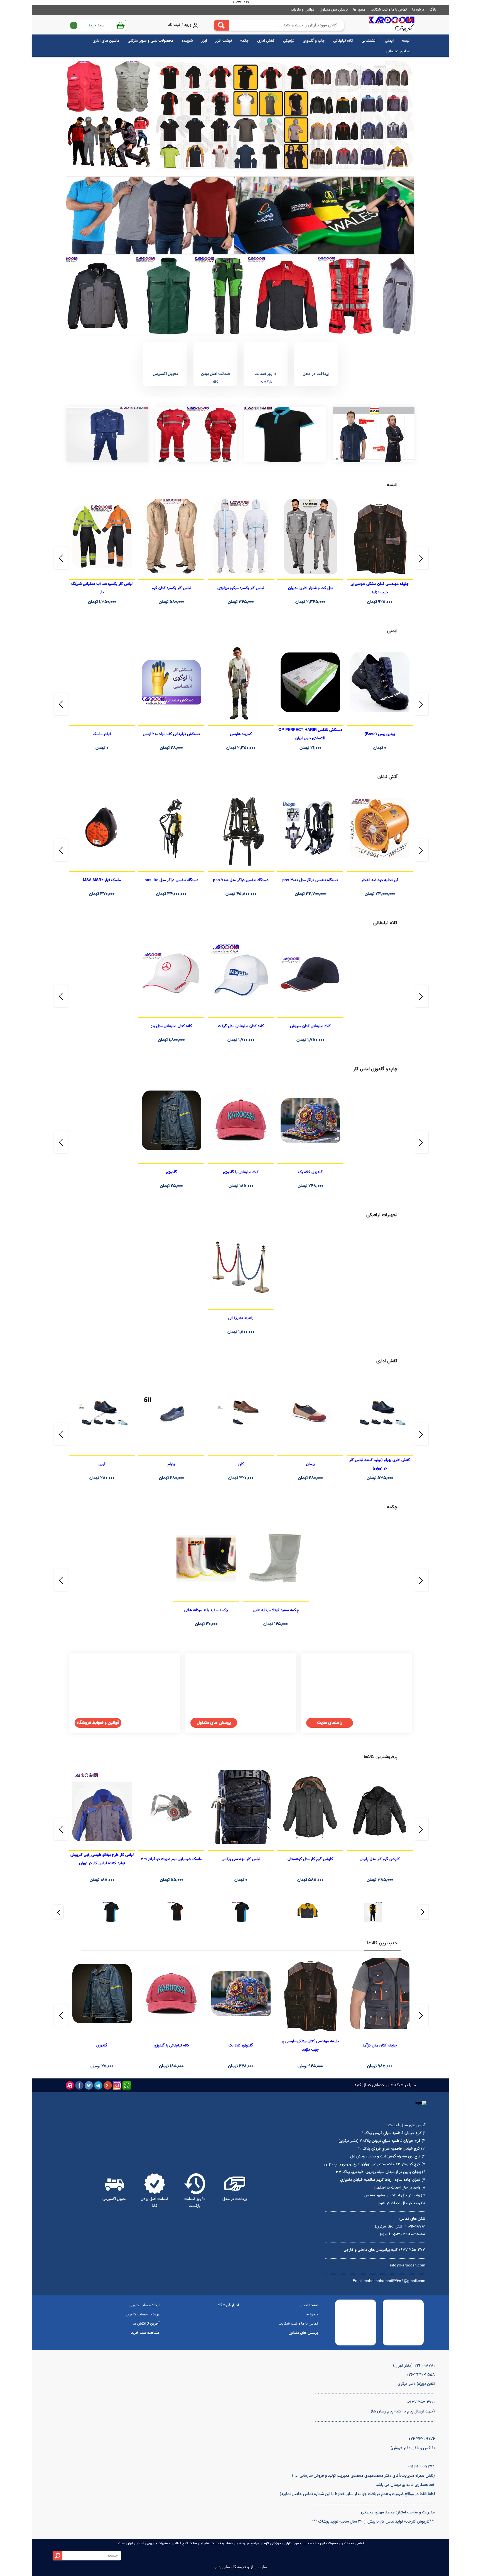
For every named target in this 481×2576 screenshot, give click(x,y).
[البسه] (374, 434)
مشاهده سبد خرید (145, 2333)
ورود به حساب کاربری (143, 2315)
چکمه (245, 41)
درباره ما (418, 10)
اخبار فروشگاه (228, 2305)
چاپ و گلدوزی (314, 41)
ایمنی (389, 41)
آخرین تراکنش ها (146, 2324)
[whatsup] (127, 2085)
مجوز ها (359, 10)
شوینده (187, 41)
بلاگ (433, 10)
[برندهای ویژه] (373, 1910)
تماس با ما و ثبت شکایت (389, 10)
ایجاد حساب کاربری (144, 2305)
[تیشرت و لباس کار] (284, 116)
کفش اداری (266, 41)
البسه (406, 41)
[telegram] (98, 2085)
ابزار (204, 41)
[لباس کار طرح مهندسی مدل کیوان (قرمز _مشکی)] (108, 143)
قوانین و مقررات (303, 10)
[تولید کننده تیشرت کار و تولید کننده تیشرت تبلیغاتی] (285, 434)
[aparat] (70, 2085)
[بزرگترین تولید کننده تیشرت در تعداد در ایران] (240, 215)
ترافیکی (289, 41)
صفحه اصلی (309, 2305)
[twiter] (89, 2085)
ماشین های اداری (106, 41)
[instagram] (117, 2085)
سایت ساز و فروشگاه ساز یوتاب (240, 2567)
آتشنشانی (369, 41)
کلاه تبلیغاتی (343, 41)
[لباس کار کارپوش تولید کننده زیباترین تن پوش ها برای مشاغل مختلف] (240, 296)
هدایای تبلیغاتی (398, 51)
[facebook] (79, 2085)
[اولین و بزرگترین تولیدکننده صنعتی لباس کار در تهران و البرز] (392, 25)
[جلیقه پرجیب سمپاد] (108, 87)
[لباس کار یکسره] (196, 434)
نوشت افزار (224, 41)
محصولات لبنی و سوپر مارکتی (151, 41)
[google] (108, 2085)
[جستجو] (222, 25)
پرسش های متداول (334, 10)
